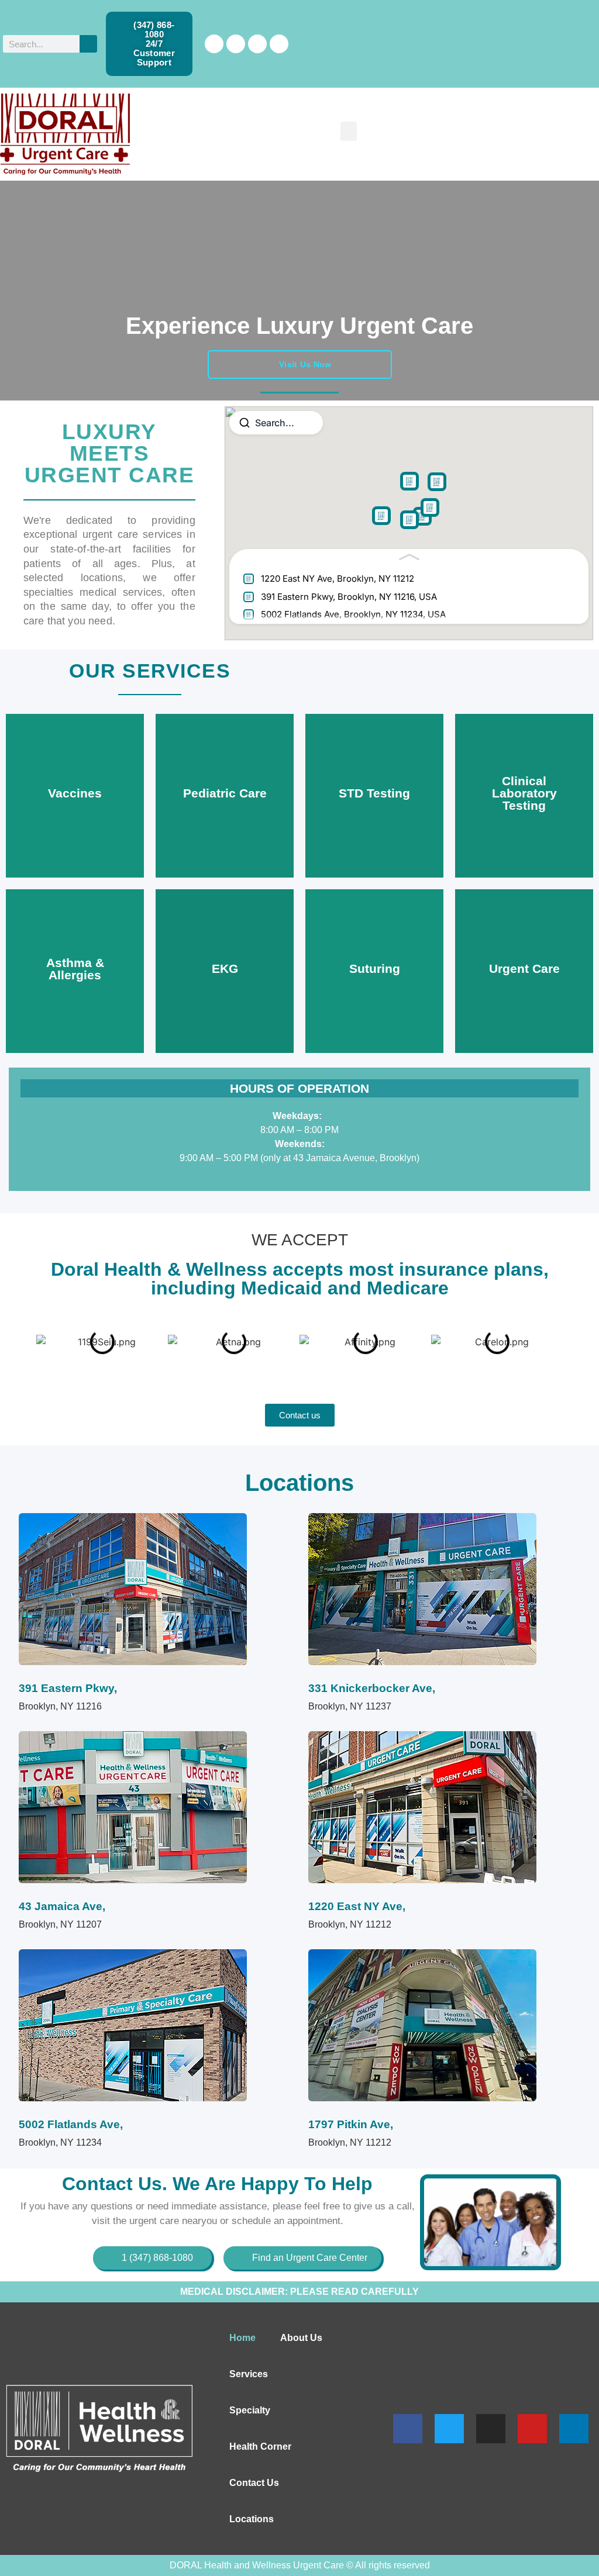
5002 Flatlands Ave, (71, 2124)
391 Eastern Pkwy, (68, 1688)
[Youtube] (532, 2429)
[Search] (88, 44)
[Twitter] (236, 44)
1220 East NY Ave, (357, 1906)
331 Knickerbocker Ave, (372, 1688)
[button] (349, 131)
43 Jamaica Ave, (62, 1906)
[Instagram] (257, 44)
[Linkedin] (279, 44)
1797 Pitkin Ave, (351, 2124)
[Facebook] (214, 44)
